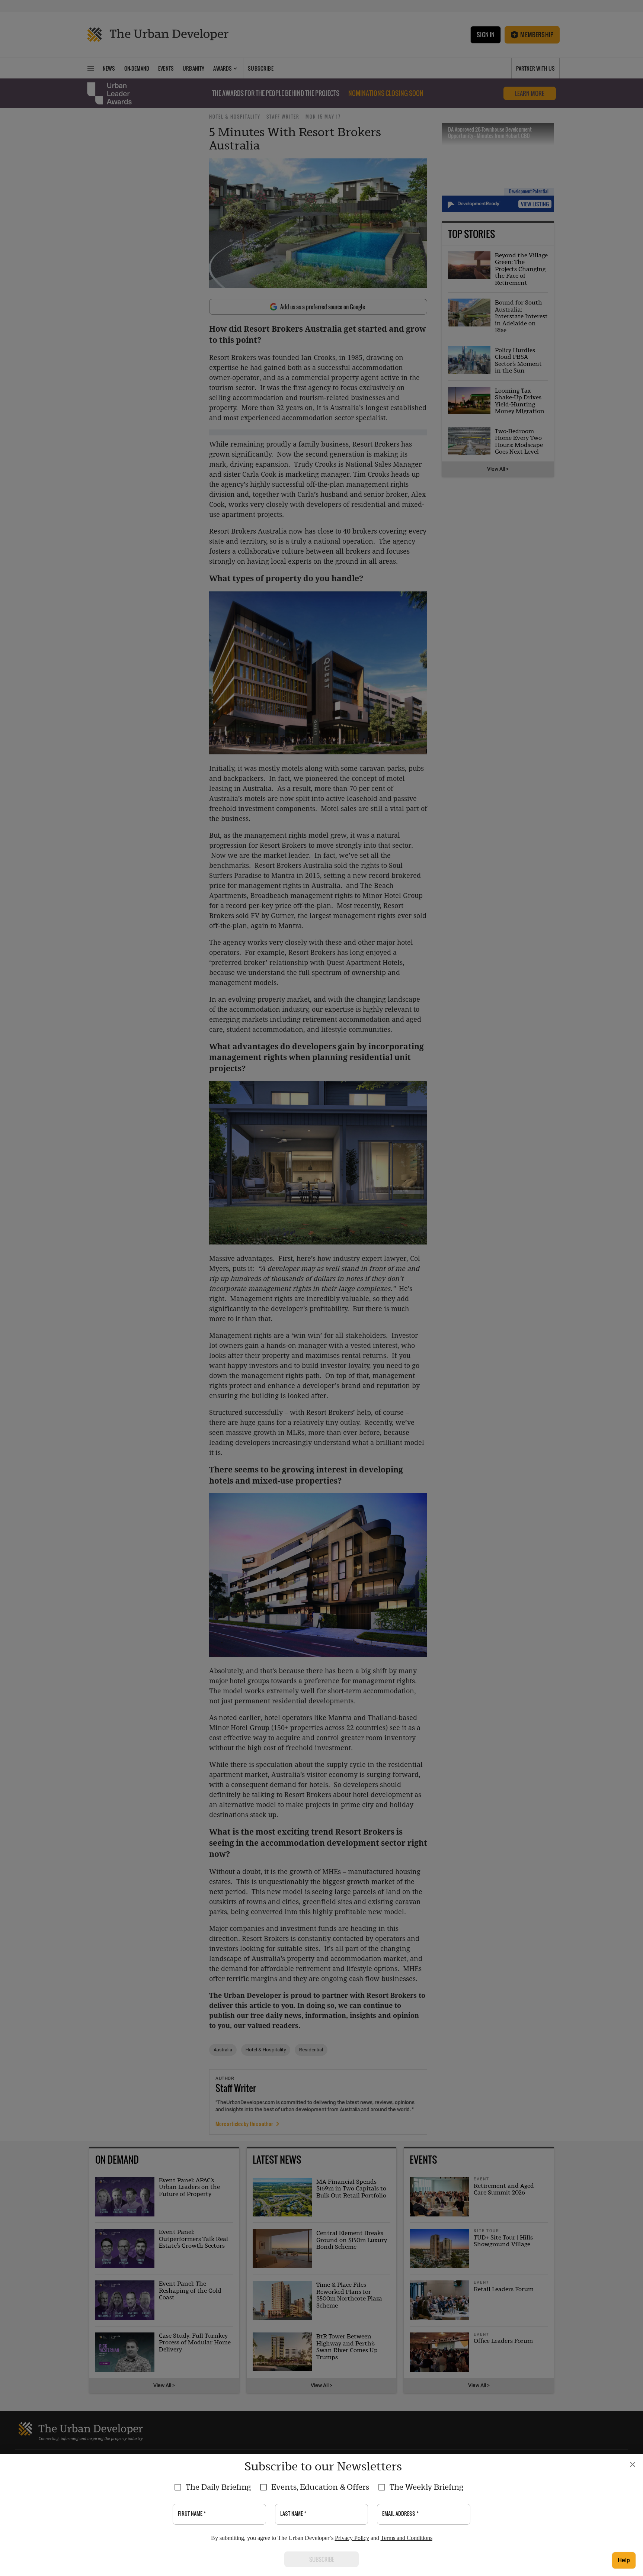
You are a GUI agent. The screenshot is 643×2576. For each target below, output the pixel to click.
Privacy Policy (352, 2538)
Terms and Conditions (407, 2538)
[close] (633, 2464)
